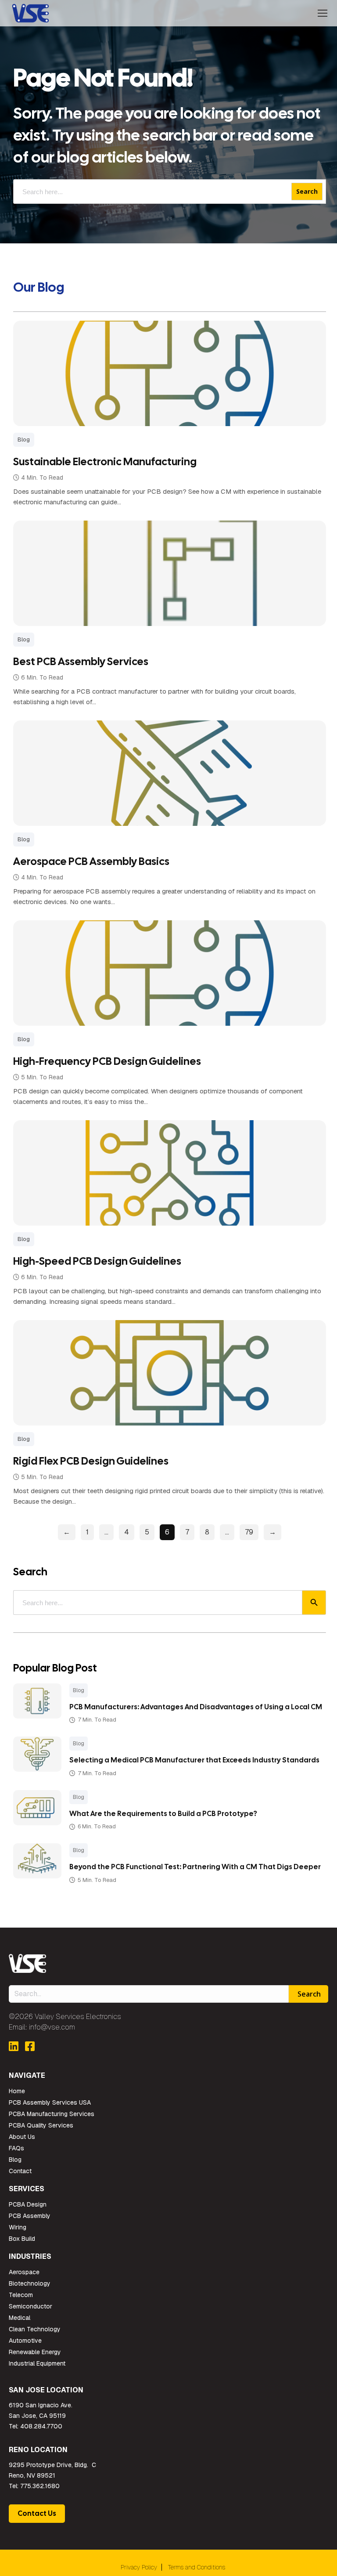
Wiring (18, 2227)
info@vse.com (52, 2027)
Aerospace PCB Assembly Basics (91, 861)
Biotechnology (30, 2283)
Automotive (25, 2341)
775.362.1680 (40, 2486)
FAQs (16, 2148)
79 (249, 1532)
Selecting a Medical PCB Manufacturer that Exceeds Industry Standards (194, 1760)
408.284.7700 (41, 2426)
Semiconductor (30, 2306)
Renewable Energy (35, 2352)
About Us (22, 2137)
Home (17, 2091)
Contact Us (37, 2513)
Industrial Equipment (37, 2363)
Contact (20, 2171)
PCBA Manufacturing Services (52, 2114)
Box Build (22, 2239)
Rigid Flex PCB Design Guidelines (91, 1461)
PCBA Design (28, 2204)
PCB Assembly (30, 2216)
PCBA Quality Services (41, 2125)
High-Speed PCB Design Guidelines (97, 1261)
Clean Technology (35, 2329)
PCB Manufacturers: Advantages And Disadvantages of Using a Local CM (196, 1707)
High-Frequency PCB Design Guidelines (107, 1061)
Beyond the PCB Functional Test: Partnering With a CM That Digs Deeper (195, 1867)
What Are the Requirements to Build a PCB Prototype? (163, 1814)
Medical (20, 2318)
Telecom (21, 2295)
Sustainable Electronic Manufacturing (105, 461)
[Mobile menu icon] (323, 13)
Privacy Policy (139, 2567)
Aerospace (24, 2272)
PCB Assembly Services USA (50, 2102)
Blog (79, 1690)
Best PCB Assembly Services (81, 661)
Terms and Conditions (197, 2567)
